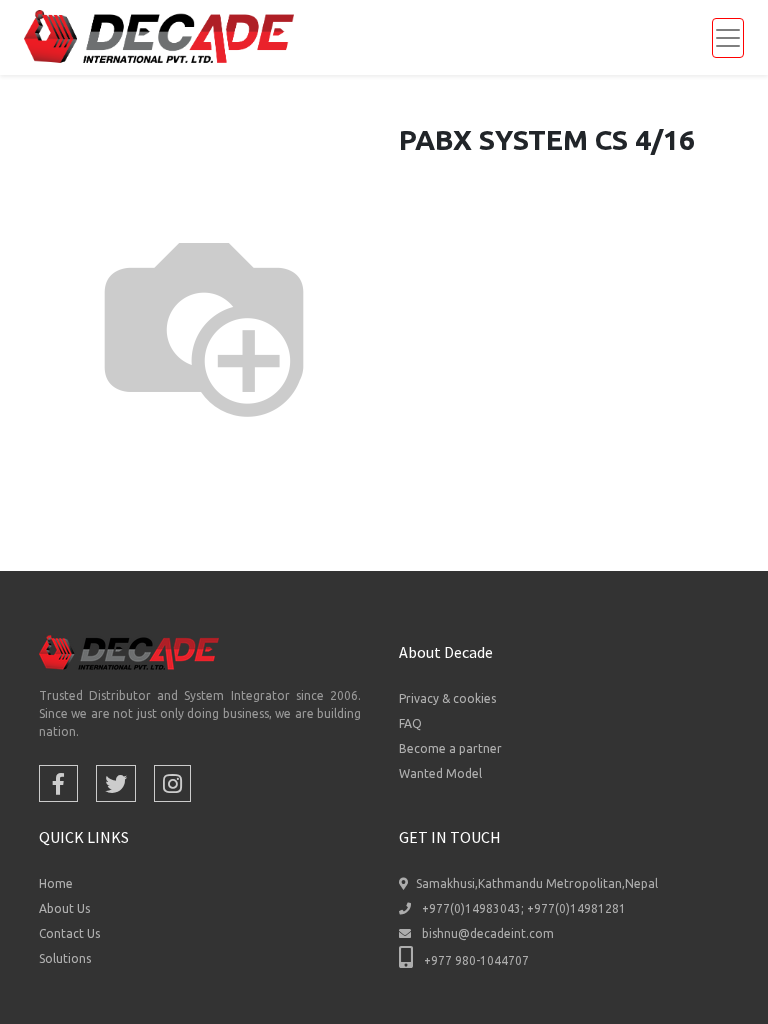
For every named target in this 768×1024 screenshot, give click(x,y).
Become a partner (450, 748)
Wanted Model (440, 773)
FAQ (410, 723)
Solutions (65, 958)
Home (56, 883)
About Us (64, 908)
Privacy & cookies (447, 698)
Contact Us (69, 933)
